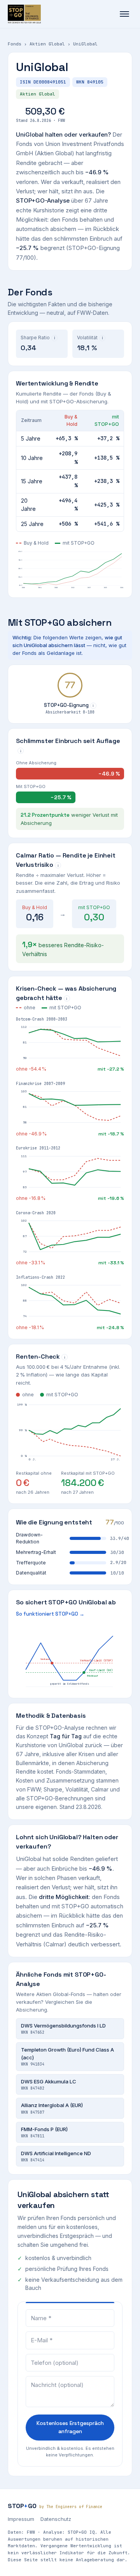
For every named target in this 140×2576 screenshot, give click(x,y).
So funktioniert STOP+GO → (50, 1614)
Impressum (21, 2519)
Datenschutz (56, 2519)
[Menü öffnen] (124, 14)
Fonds (15, 44)
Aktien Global (47, 44)
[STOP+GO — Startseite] (24, 14)
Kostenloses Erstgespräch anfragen (70, 2427)
